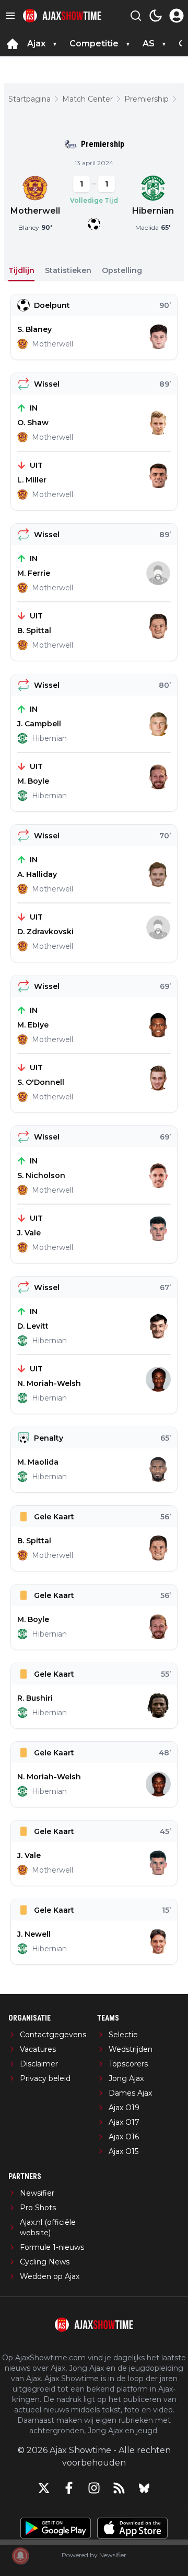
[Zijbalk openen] (10, 16)
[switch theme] (156, 16)
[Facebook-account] (69, 2488)
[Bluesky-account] (144, 2488)
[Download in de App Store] (132, 2528)
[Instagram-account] (94, 2488)
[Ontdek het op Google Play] (56, 2528)
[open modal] (177, 16)
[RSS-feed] (119, 2488)
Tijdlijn (21, 270)
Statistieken (68, 270)
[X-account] (44, 2488)
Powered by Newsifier (94, 2555)
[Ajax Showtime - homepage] (62, 16)
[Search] (136, 16)
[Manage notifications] (20, 2556)
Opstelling (122, 270)
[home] (13, 44)
